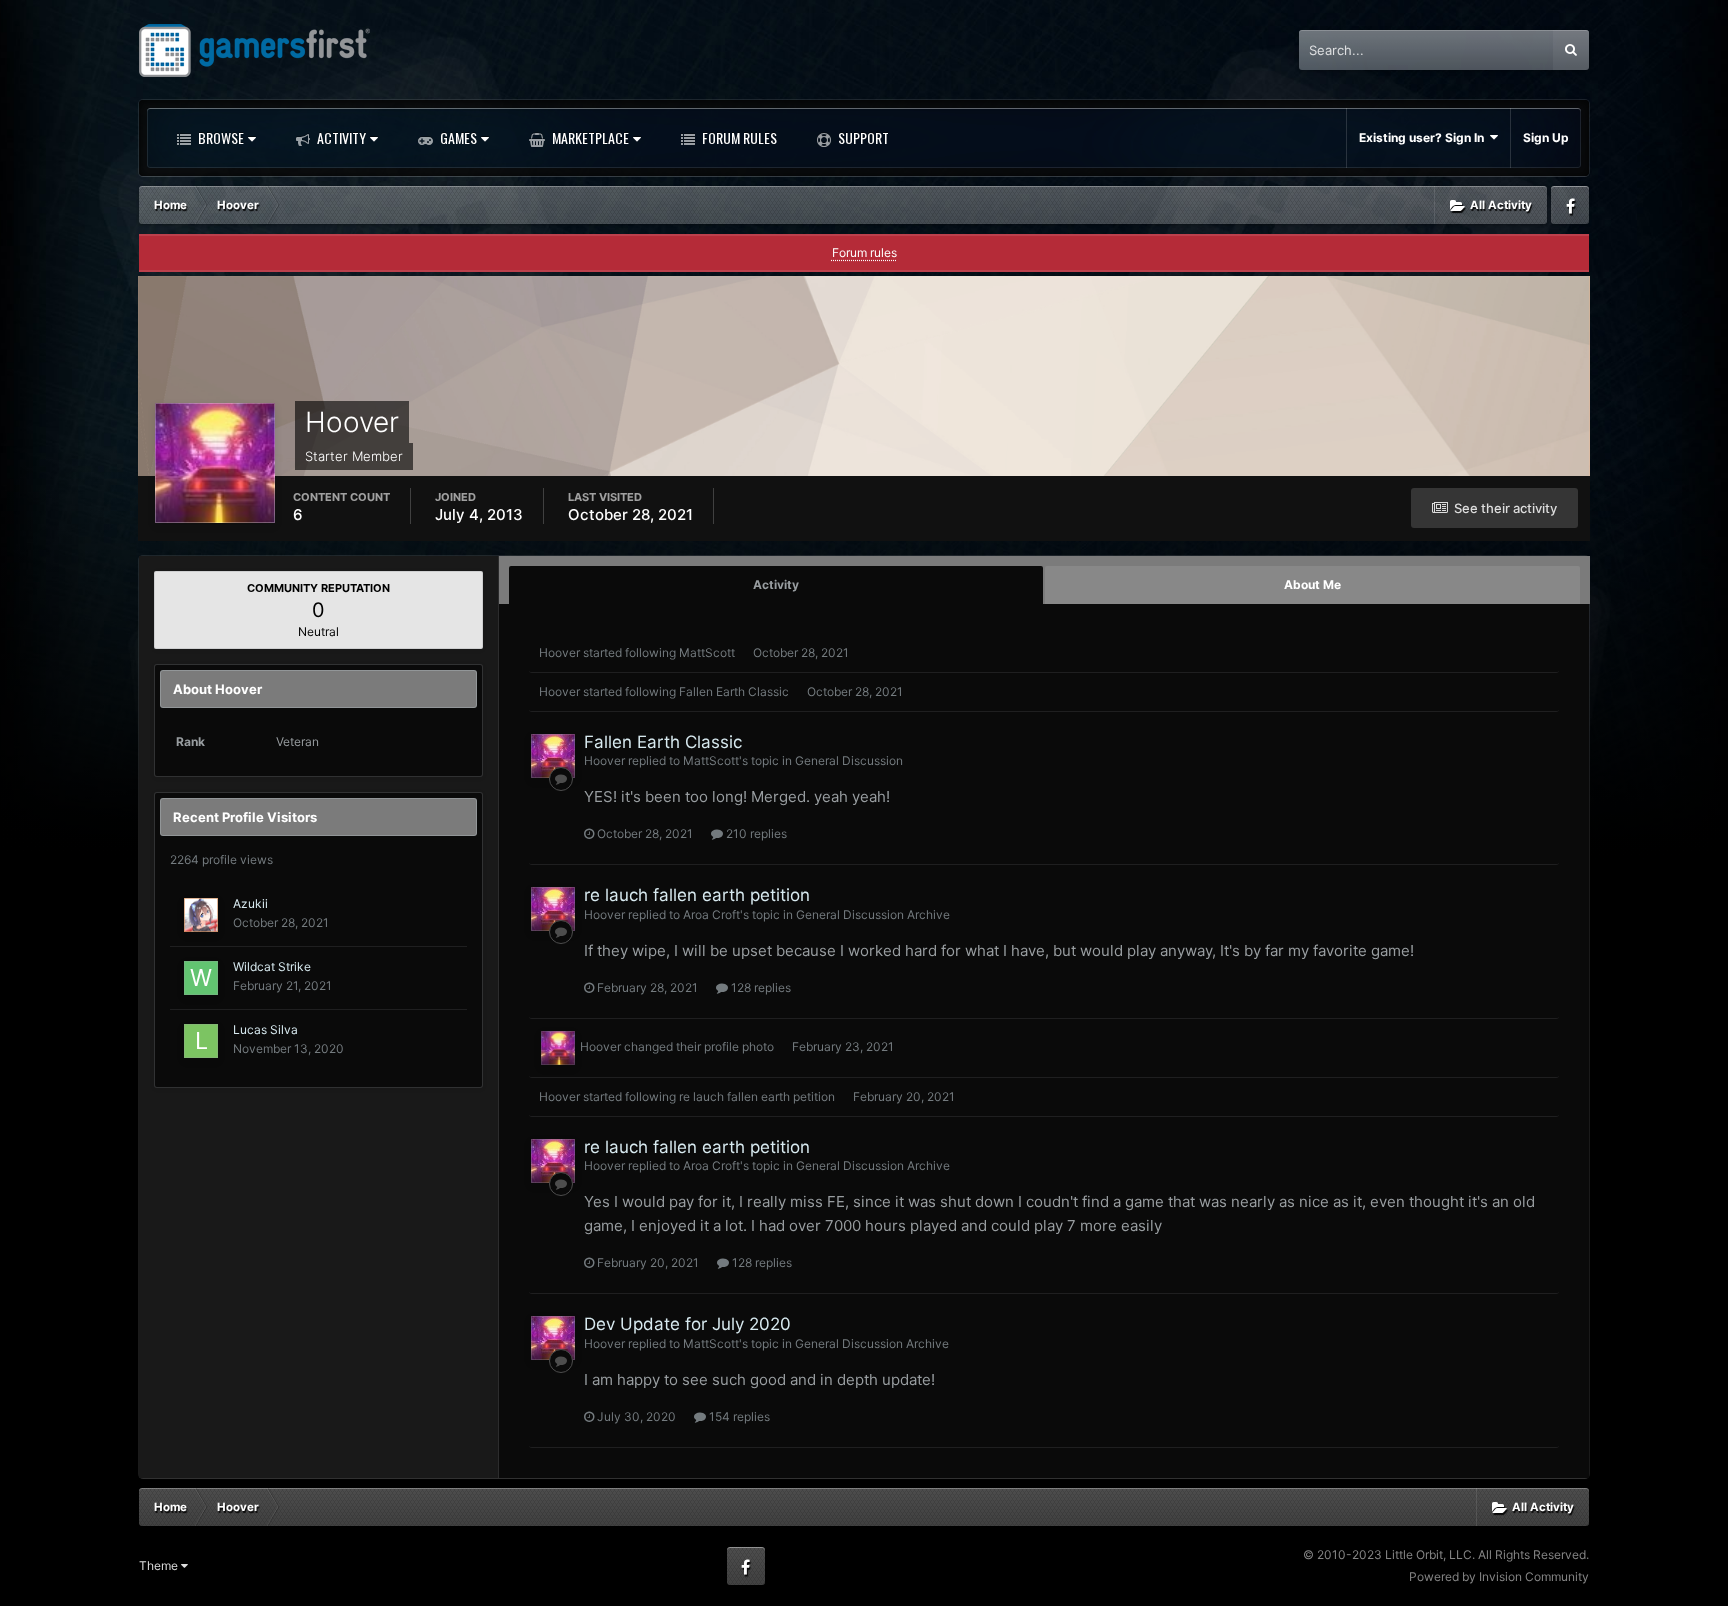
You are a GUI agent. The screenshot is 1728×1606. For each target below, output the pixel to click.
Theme (160, 1565)
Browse (219, 137)
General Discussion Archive (873, 914)
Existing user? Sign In (1424, 137)
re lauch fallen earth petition (697, 895)
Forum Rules (738, 137)
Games (457, 137)
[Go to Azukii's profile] (201, 915)
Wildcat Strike (272, 966)
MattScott (707, 652)
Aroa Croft (711, 914)
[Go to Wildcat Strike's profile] (201, 978)
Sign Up (1546, 137)
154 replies (738, 1416)
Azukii (250, 903)
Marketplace (589, 137)
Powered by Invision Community (1499, 1576)
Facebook (1570, 205)
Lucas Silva (265, 1029)
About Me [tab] (1312, 584)
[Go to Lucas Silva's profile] (201, 1041)
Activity (340, 137)
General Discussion (849, 760)
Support (862, 137)
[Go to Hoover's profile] (553, 756)
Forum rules (864, 252)
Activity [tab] (776, 584)
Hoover (559, 652)
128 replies (759, 987)
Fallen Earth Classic (734, 691)
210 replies (755, 833)
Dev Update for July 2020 (687, 1324)
